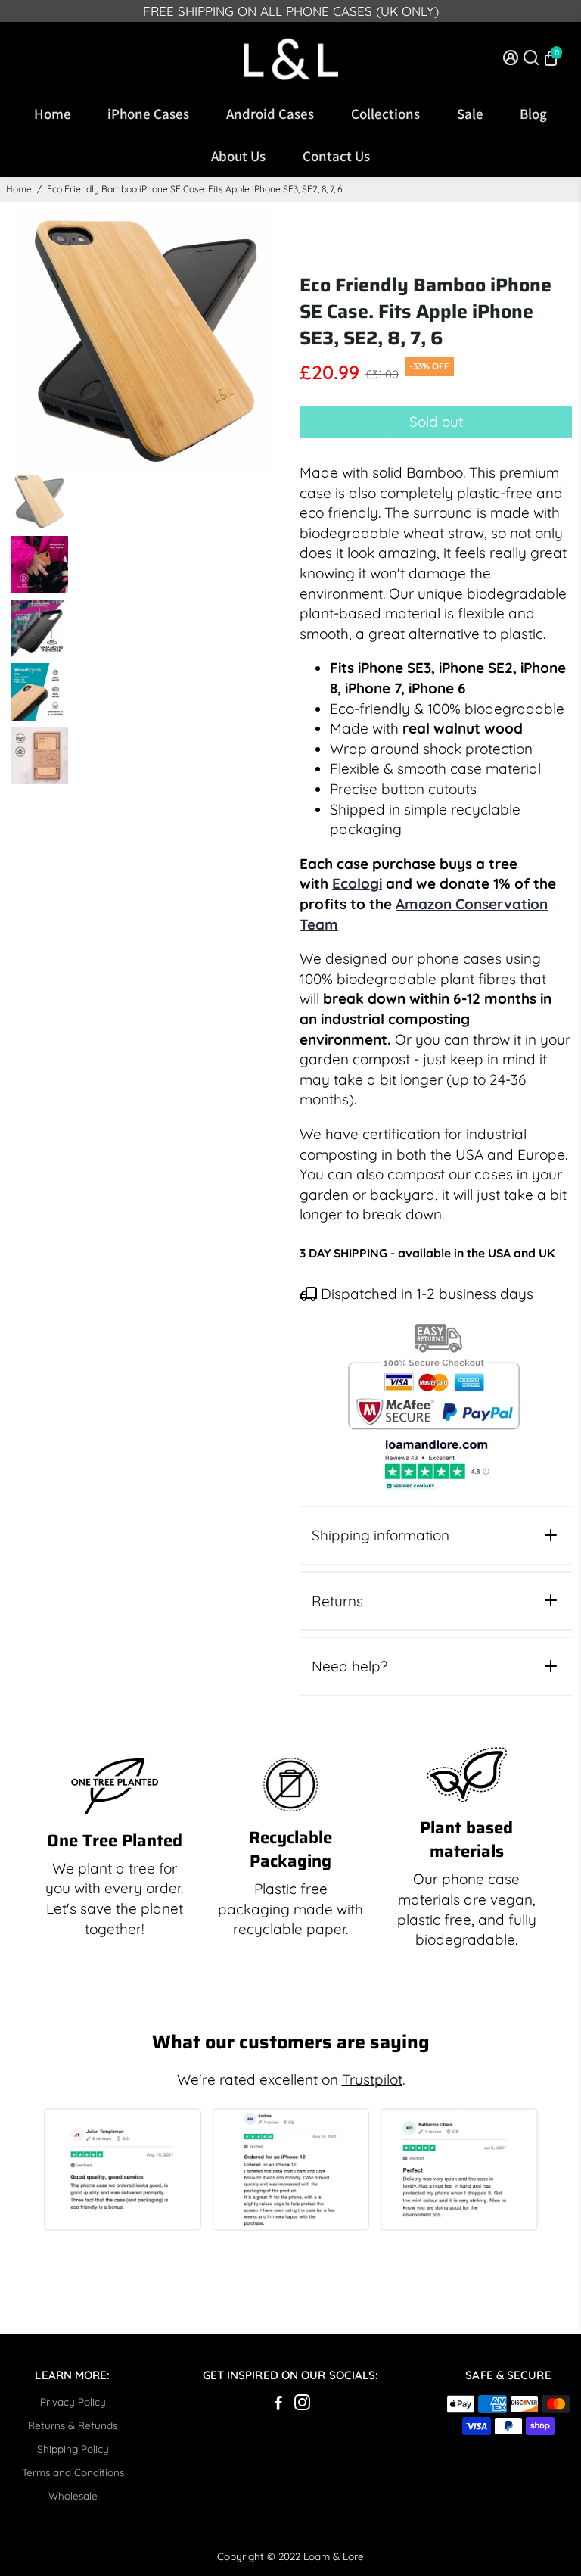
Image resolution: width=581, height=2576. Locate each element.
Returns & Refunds (73, 2425)
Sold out (436, 422)
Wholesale (73, 2495)
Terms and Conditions (73, 2472)
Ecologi (357, 883)
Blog (533, 114)
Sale (470, 114)
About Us (238, 156)
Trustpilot (372, 2079)
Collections (385, 114)
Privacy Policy (73, 2402)
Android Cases (270, 114)
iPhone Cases (148, 114)
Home (53, 114)
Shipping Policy (73, 2448)
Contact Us (336, 156)
